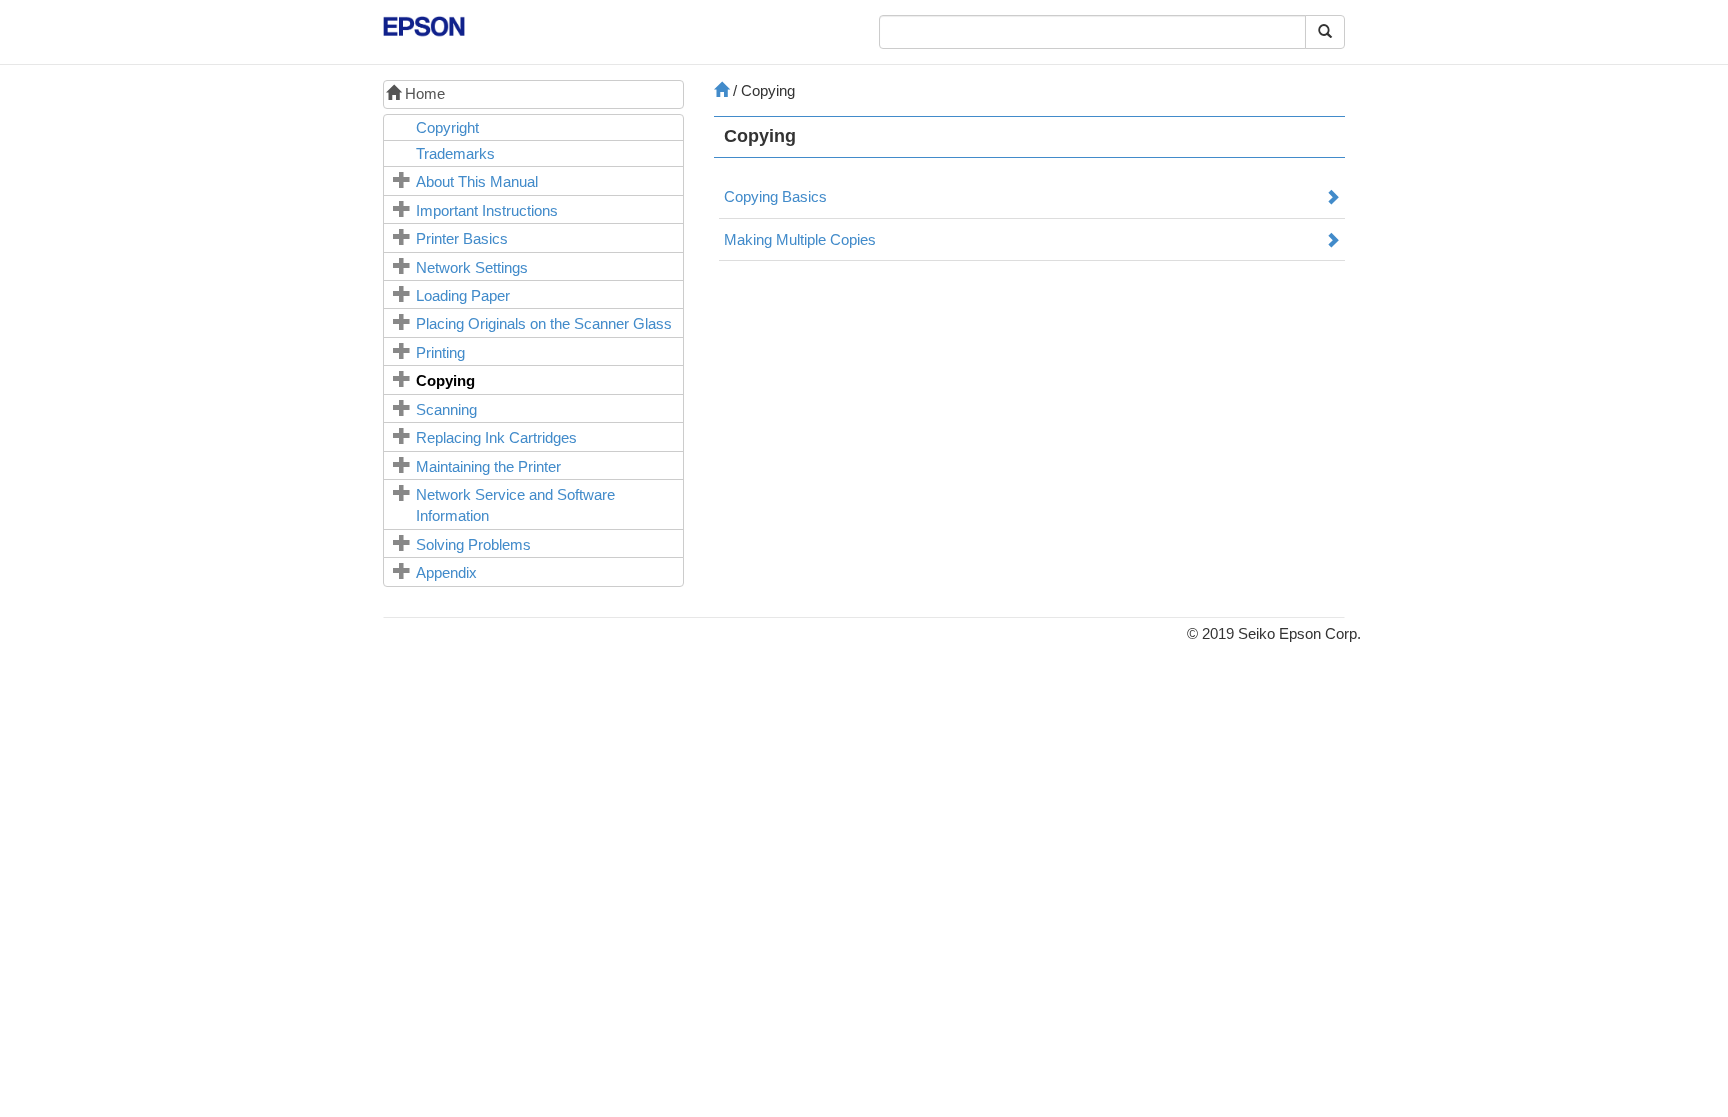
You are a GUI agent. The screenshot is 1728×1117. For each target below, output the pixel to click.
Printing (440, 352)
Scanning (446, 409)
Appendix (446, 572)
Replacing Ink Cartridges (496, 437)
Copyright (447, 127)
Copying (445, 380)
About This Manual (477, 181)
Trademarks (455, 153)
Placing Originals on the (544, 323)
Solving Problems (473, 544)
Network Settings (472, 267)
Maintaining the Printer (488, 466)
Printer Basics (462, 238)
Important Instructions (487, 210)
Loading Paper (463, 295)
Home (423, 93)
